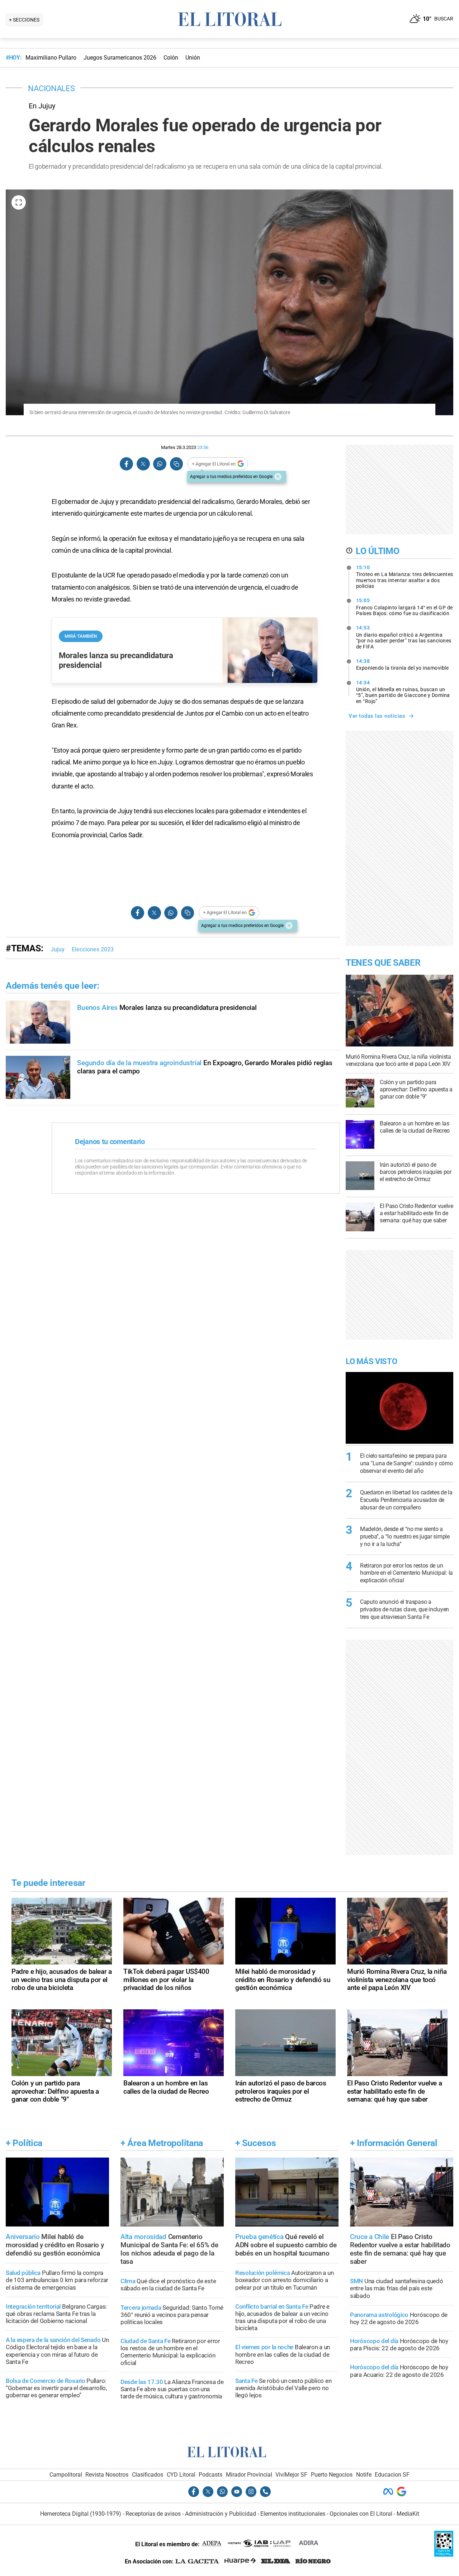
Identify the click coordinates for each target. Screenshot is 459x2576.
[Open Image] (19, 202)
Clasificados (148, 2475)
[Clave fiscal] (444, 2555)
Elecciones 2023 (93, 949)
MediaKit (408, 2514)
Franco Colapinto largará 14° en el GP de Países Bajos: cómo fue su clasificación (404, 607)
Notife (364, 2475)
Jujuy (58, 949)
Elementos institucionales (293, 2514)
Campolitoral (66, 2475)
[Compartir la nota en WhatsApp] (160, 464)
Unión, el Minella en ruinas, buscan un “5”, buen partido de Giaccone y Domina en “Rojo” (403, 692)
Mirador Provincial (249, 2475)
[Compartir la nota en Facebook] (127, 464)
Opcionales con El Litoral (361, 2514)
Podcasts (210, 2475)
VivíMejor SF (291, 2475)
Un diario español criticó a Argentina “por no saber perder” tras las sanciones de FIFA (404, 637)
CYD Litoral (181, 2475)
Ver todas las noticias (377, 716)
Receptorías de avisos (153, 2514)
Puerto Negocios (332, 2475)
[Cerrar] (278, 477)
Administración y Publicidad (221, 2514)
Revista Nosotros (107, 2475)
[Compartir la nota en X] (143, 464)
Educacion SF (392, 2475)
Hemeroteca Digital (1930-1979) (81, 2514)
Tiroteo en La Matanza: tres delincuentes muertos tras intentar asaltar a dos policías (405, 577)
